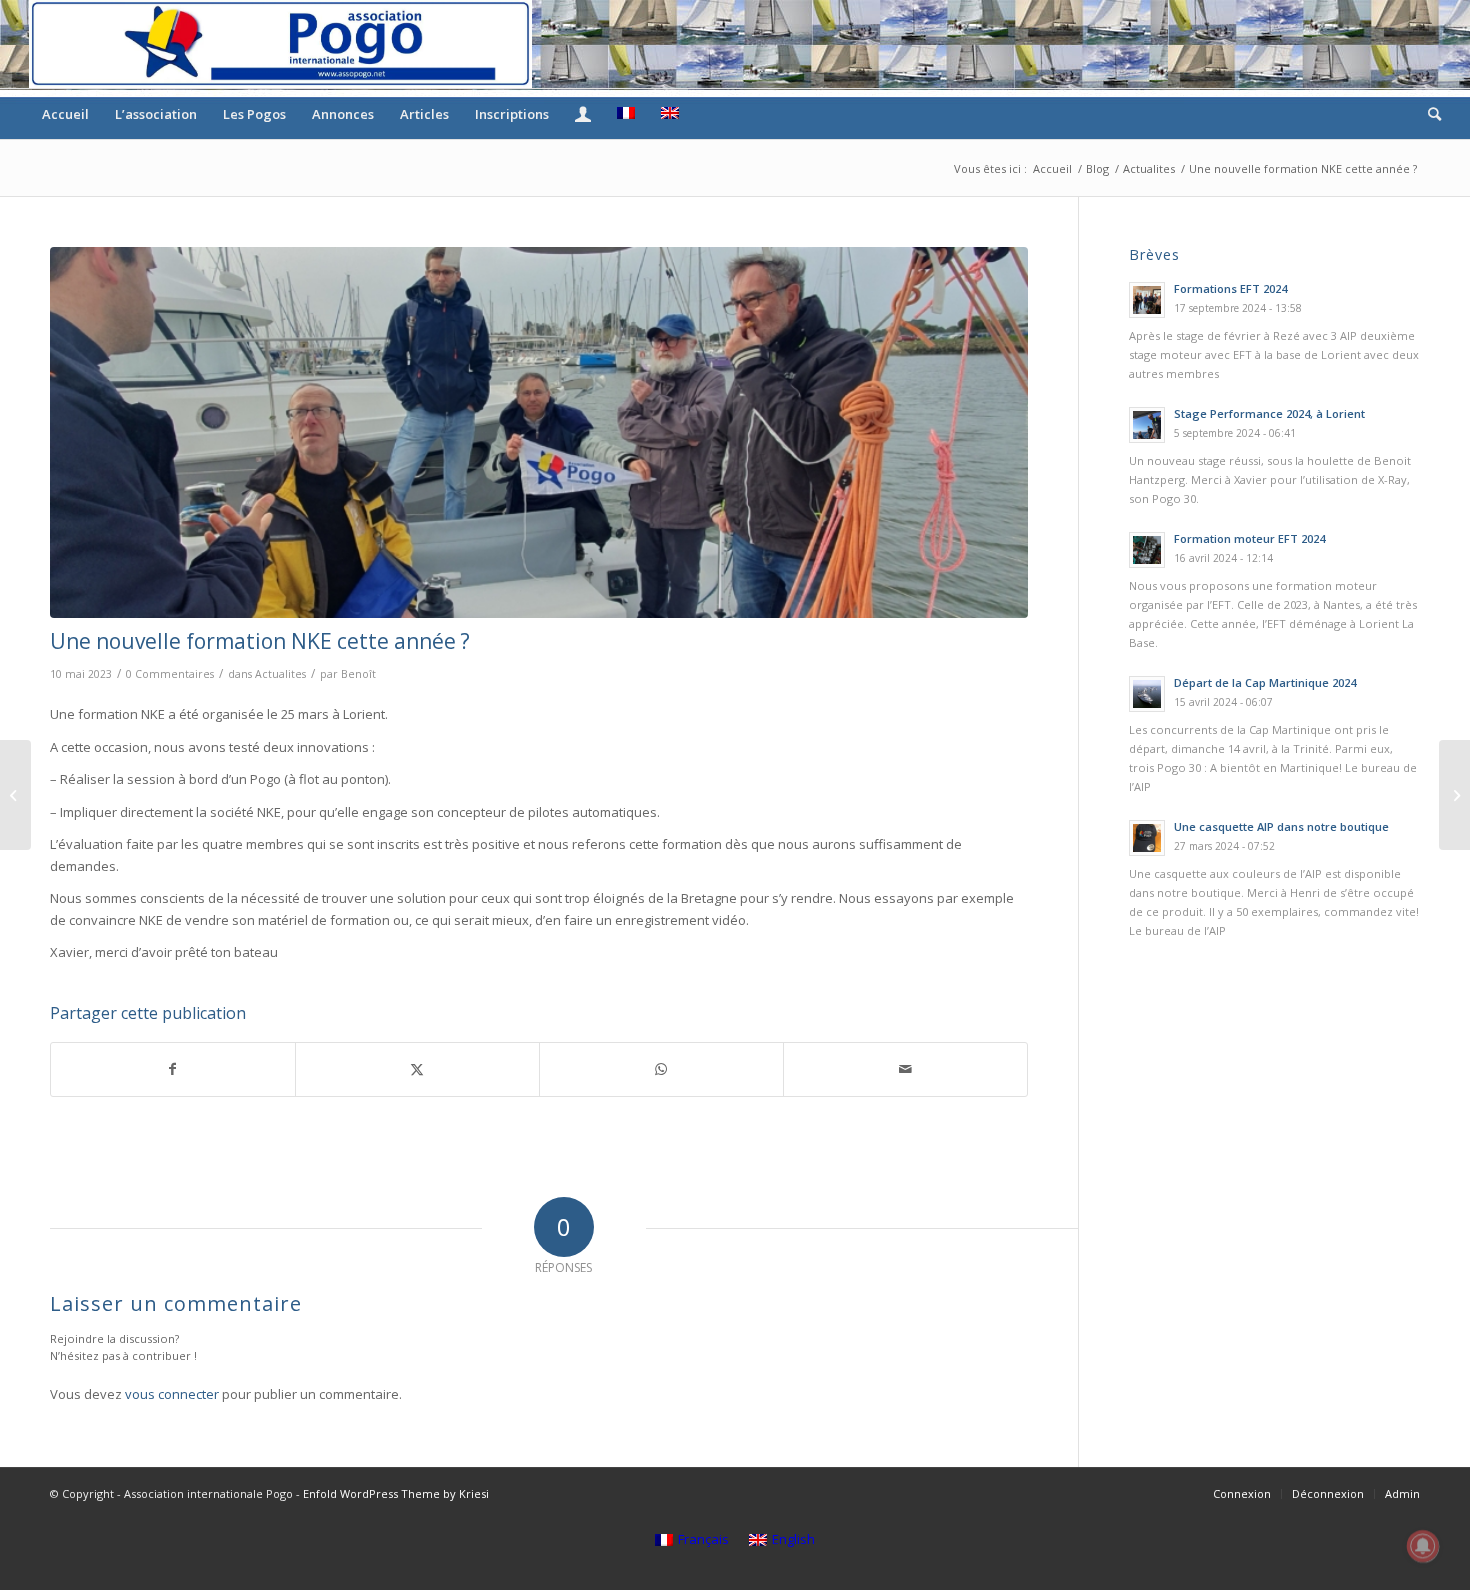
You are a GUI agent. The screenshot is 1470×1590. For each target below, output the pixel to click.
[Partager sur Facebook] (173, 1069)
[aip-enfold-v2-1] (280, 44)
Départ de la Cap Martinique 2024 (1265, 682)
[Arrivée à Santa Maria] (1454, 795)
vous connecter (172, 1394)
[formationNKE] (539, 432)
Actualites (280, 674)
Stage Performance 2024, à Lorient (1269, 413)
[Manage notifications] (1423, 1546)
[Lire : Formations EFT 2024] (1147, 300)
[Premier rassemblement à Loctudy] (15, 795)
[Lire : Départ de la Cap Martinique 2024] (1147, 694)
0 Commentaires (170, 674)
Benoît (358, 674)
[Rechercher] (1428, 114)
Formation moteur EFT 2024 (1249, 538)
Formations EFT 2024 (1230, 288)
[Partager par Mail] (905, 1069)
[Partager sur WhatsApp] (661, 1069)
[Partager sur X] (417, 1069)
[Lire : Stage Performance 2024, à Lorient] (1147, 425)
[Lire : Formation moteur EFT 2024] (1147, 550)
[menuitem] (65, 114)
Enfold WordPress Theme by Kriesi (396, 1493)
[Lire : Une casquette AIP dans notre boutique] (1147, 838)
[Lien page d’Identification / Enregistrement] (583, 114)
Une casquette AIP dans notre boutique (1281, 826)
